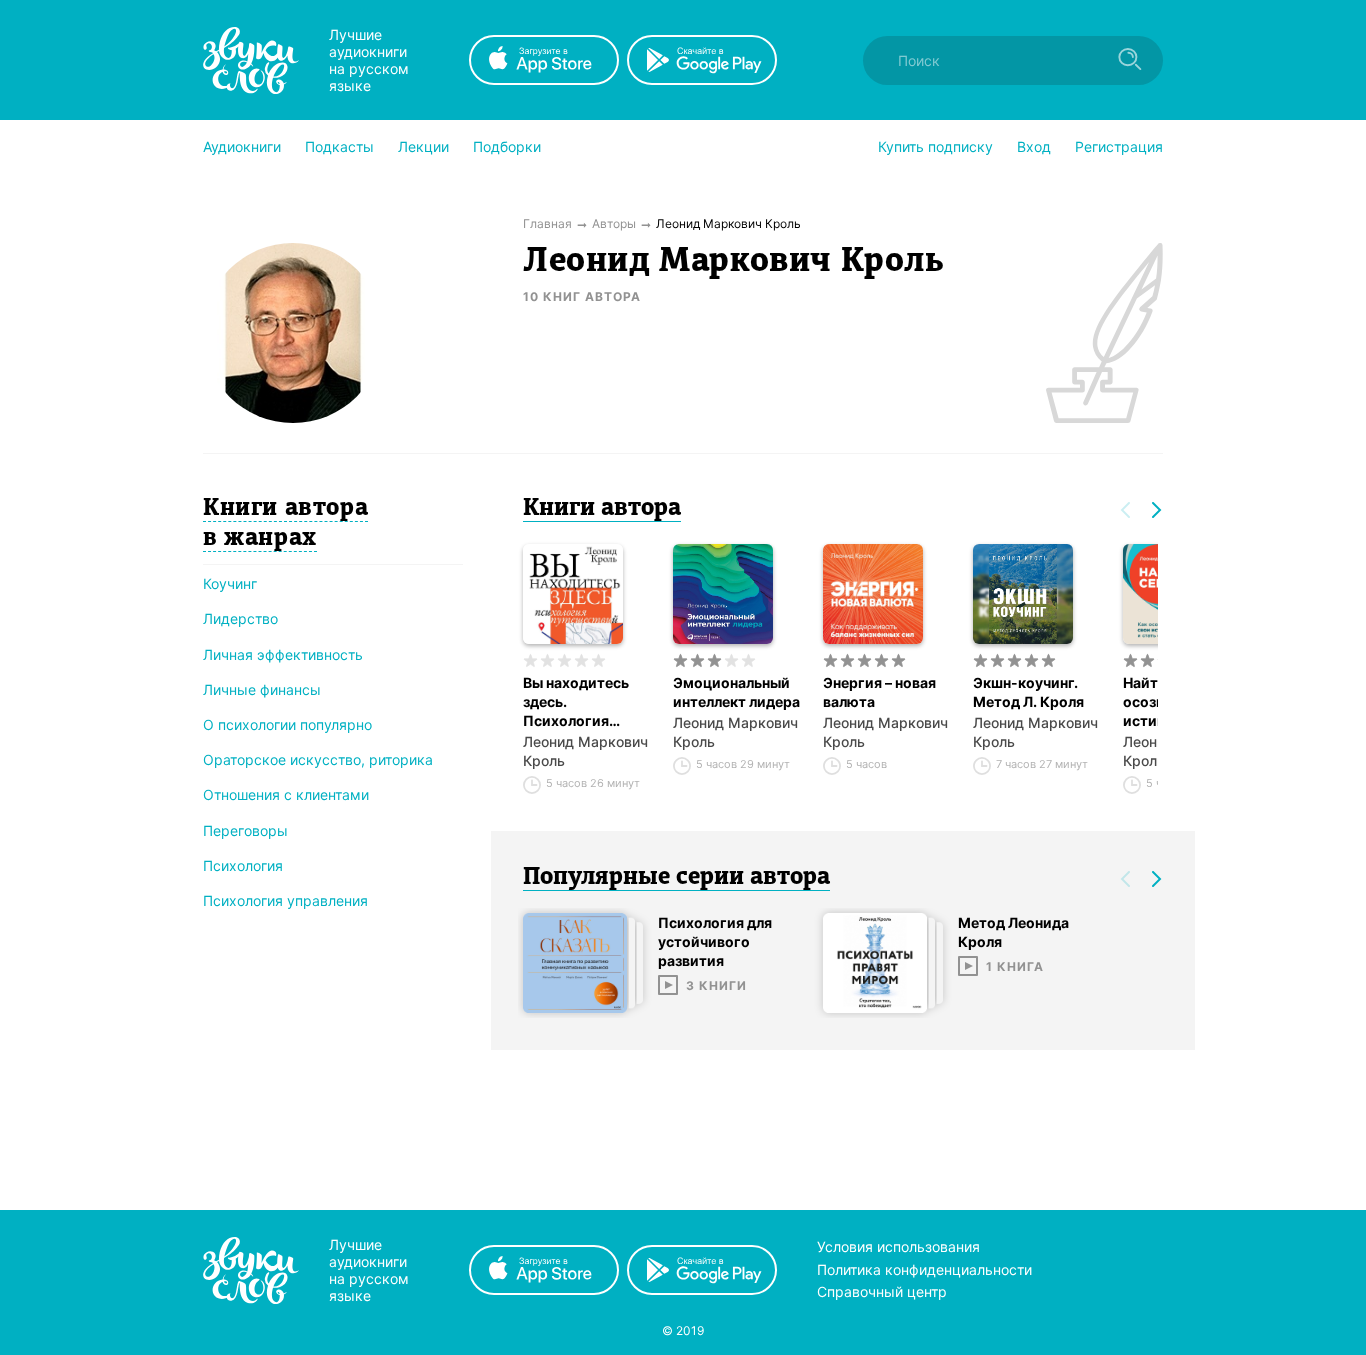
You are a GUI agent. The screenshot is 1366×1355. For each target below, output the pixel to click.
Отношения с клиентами (286, 794)
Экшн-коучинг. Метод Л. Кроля (1028, 692)
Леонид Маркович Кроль (585, 751)
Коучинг (230, 583)
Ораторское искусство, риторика (318, 759)
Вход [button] (1034, 146)
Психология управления (285, 900)
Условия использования (898, 1246)
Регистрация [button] (1119, 146)
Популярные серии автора (676, 878)
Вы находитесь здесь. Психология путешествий (576, 702)
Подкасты (339, 146)
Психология (243, 865)
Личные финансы (262, 689)
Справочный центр (882, 1291)
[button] (242, 147)
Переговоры (245, 830)
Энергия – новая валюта (879, 692)
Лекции (423, 146)
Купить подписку (935, 146)
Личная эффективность (283, 654)
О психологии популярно (287, 724)
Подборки (507, 146)
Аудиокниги (242, 146)
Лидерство (240, 618)
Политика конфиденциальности (924, 1269)
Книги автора (602, 509)
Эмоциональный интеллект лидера (736, 692)
